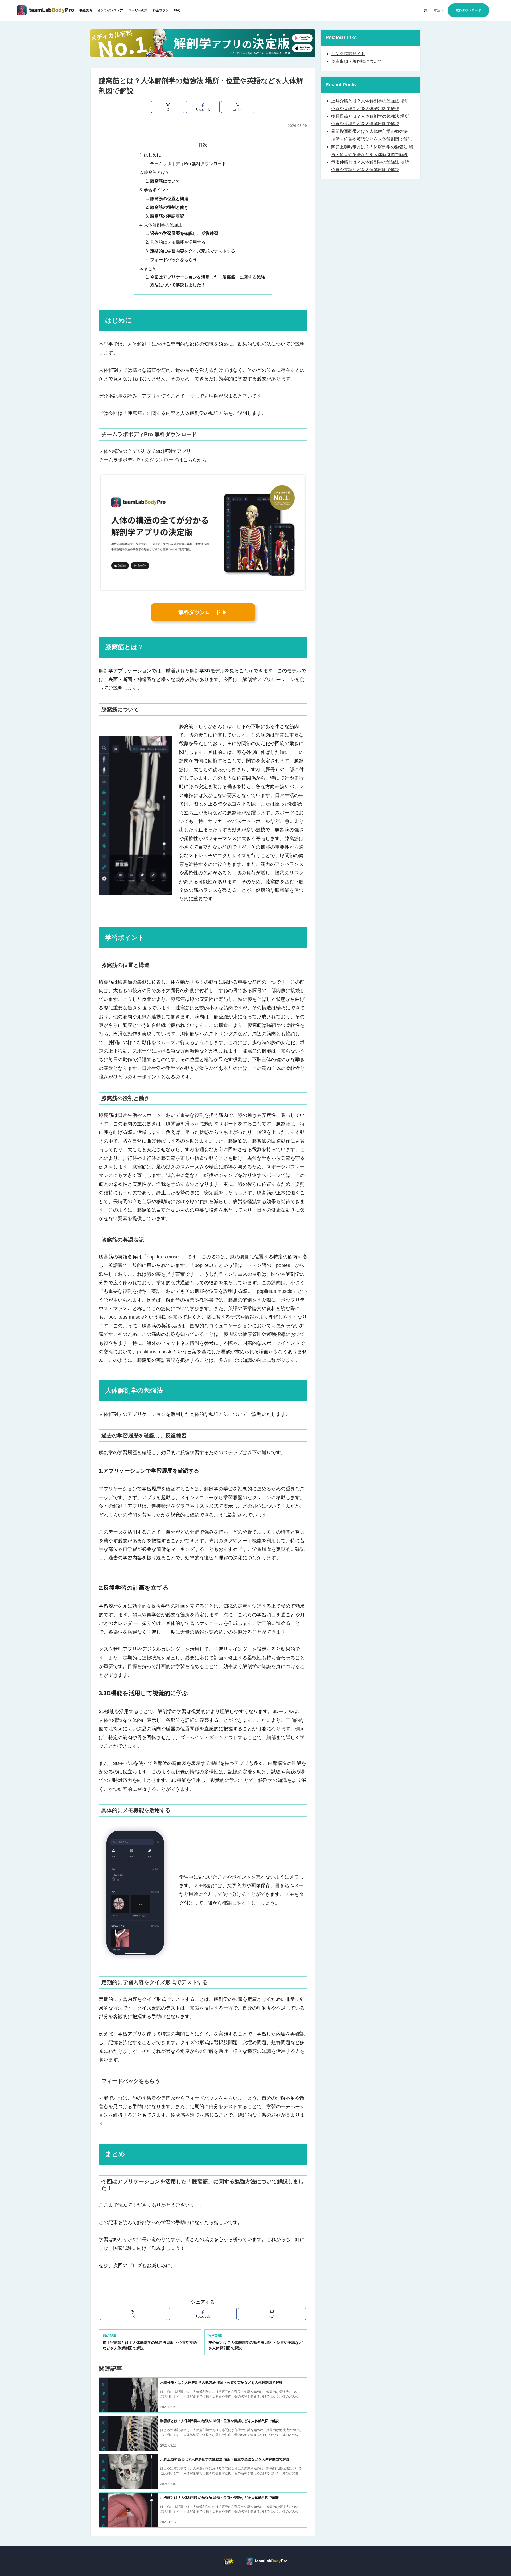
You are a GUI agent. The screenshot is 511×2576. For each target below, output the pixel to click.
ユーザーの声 (138, 10)
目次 (203, 145)
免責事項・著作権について (357, 61)
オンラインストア (110, 10)
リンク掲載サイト (348, 54)
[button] (238, 107)
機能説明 (86, 10)
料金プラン (161, 10)
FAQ (177, 10)
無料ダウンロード (468, 10)
